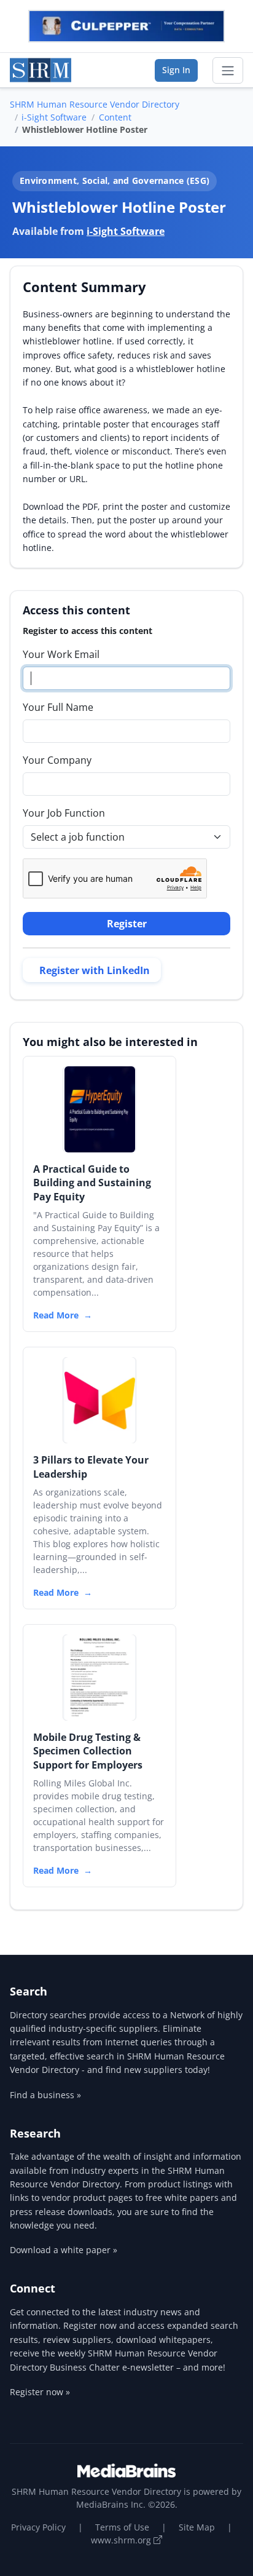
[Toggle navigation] (228, 71)
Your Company (57, 760)
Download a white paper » (64, 2250)
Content (115, 117)
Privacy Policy (38, 2527)
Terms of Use (122, 2527)
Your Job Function (64, 813)
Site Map (197, 2527)
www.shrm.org (122, 2540)
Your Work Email (61, 654)
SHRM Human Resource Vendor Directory (95, 104)
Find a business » (45, 2095)
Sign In (176, 70)
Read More (56, 1315)
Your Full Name (58, 707)
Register (127, 924)
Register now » (40, 2392)
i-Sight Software (54, 117)
